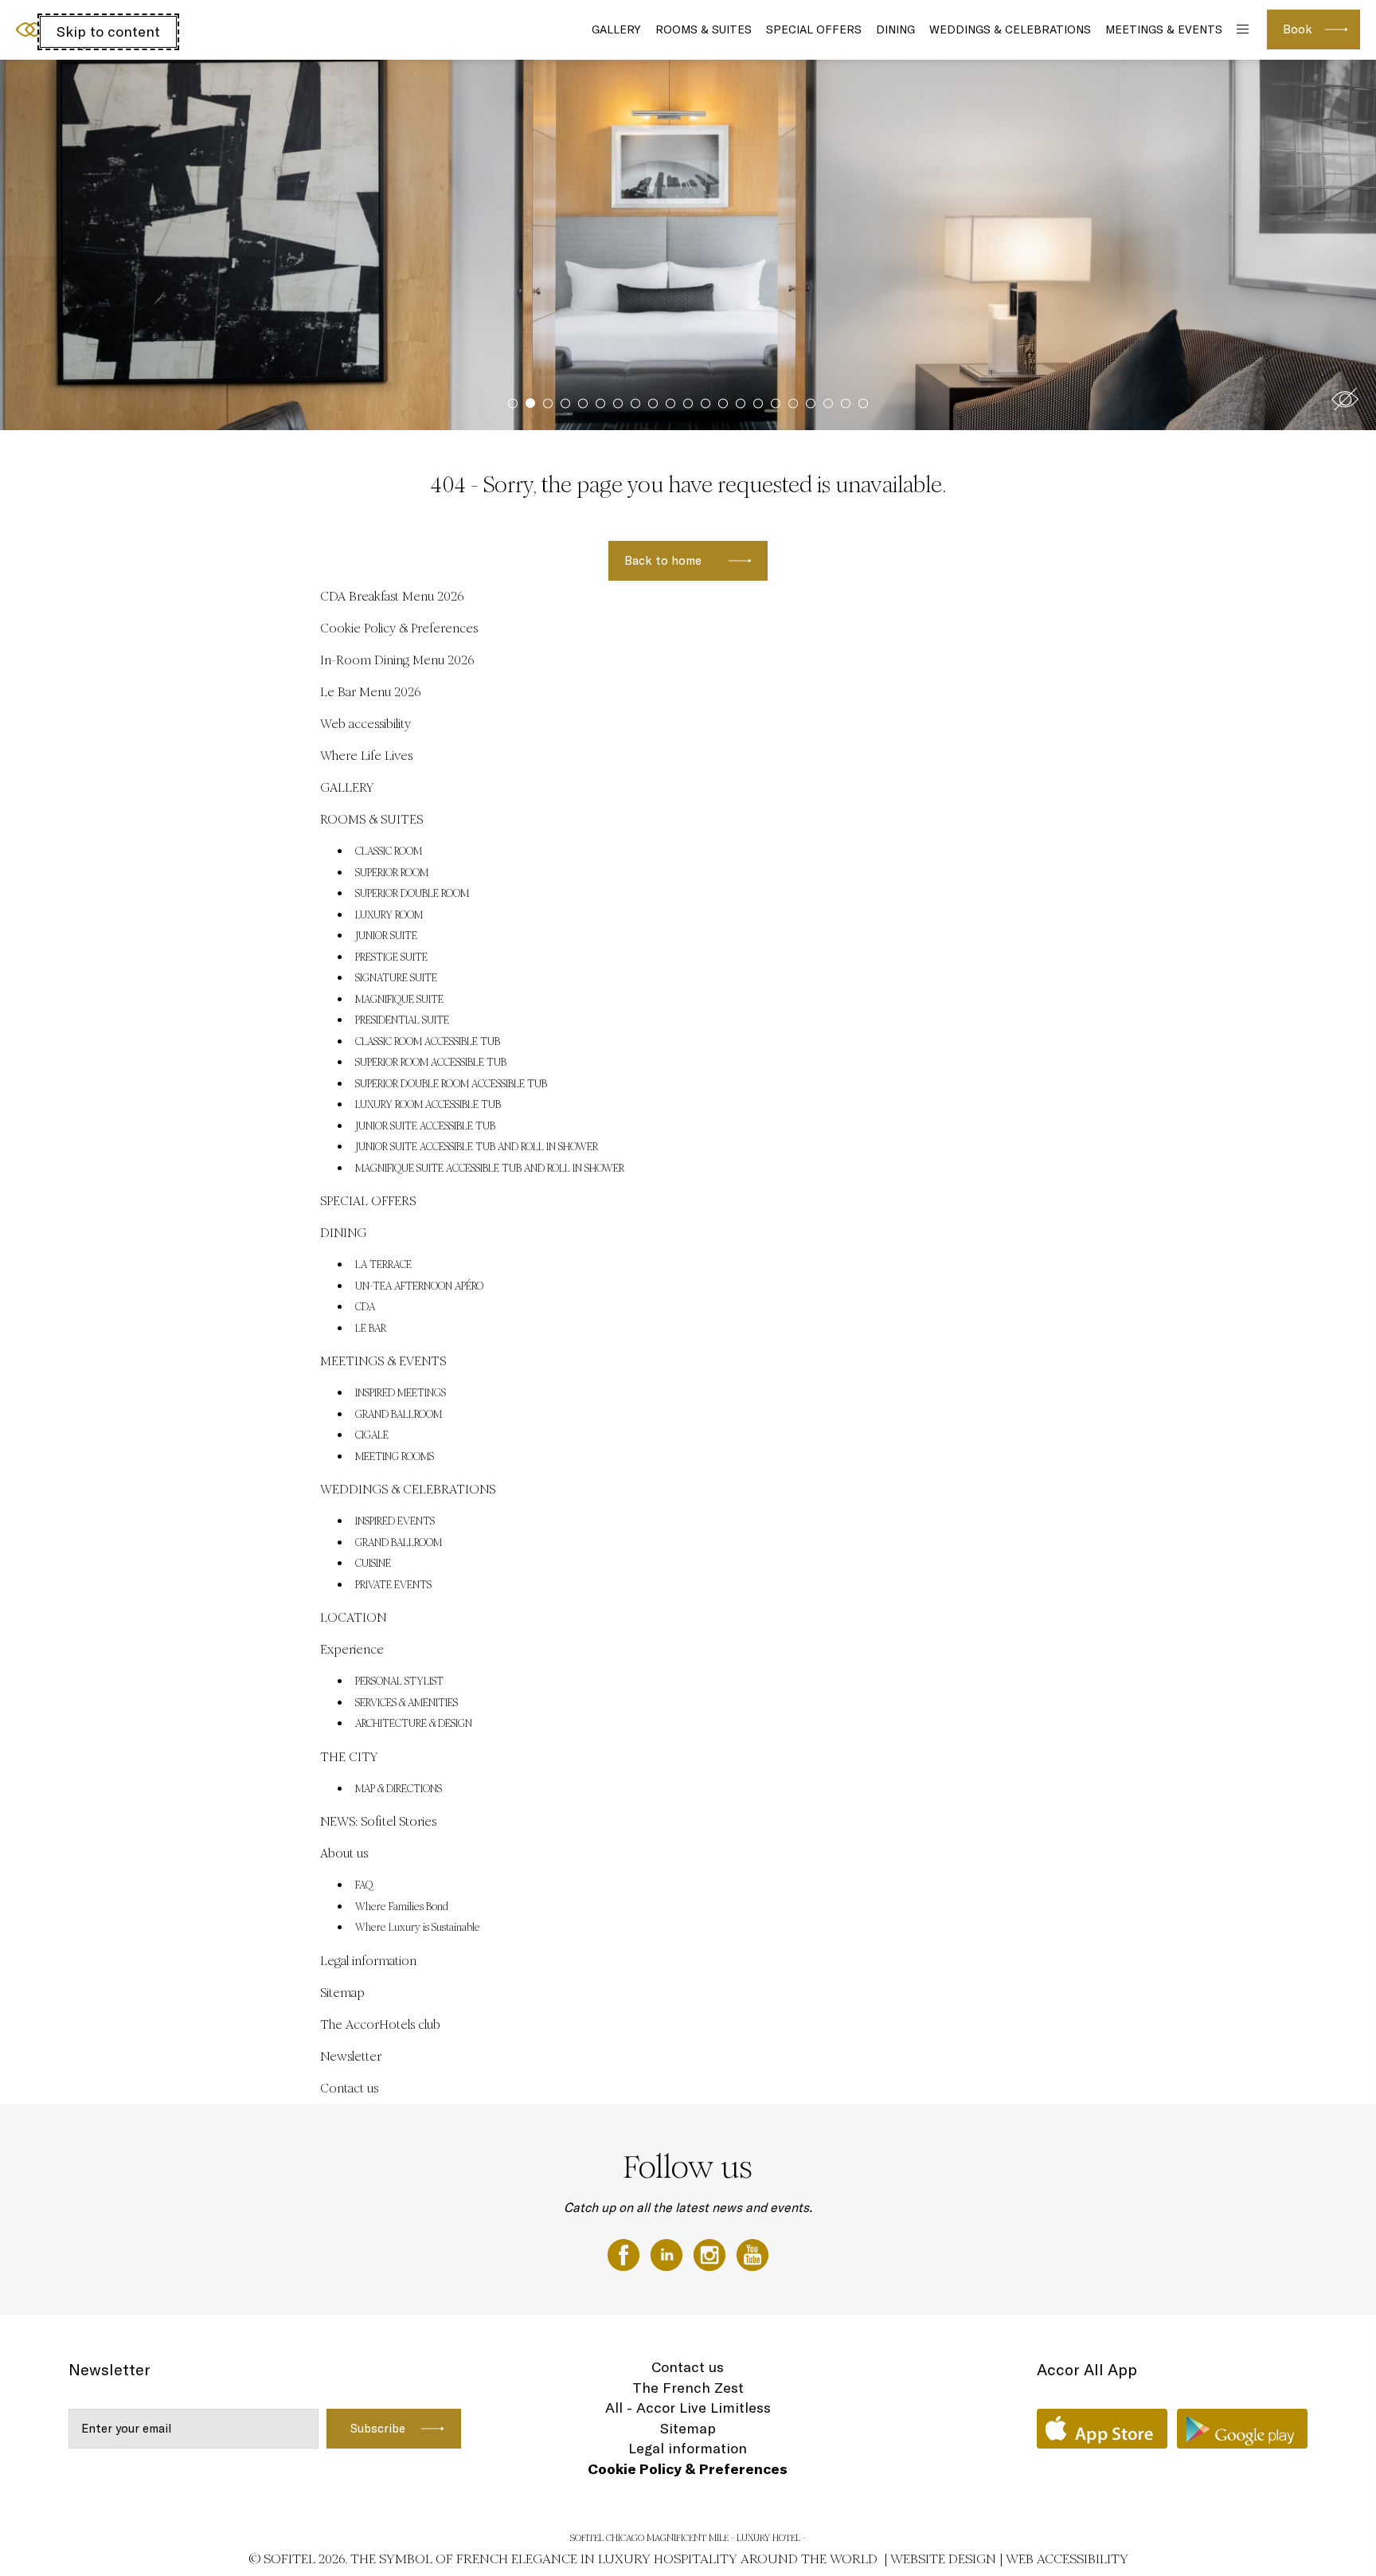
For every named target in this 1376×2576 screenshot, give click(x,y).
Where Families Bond (402, 1907)
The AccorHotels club (380, 2024)
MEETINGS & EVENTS (1164, 29)
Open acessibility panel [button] (65, 28)
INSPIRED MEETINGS (401, 1393)
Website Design (943, 2559)
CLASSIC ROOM (389, 851)
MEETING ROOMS (395, 1457)
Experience (352, 1649)
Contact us (349, 2088)
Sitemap (342, 1993)
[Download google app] (1242, 2429)
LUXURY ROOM (389, 915)
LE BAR (371, 1329)
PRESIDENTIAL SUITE (402, 1020)
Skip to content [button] (108, 31)
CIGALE (372, 1435)
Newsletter (351, 2056)
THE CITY (349, 1757)
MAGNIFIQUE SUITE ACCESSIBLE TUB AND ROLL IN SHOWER (490, 1169)
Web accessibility (365, 724)
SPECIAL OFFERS (814, 29)
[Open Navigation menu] (1241, 30)
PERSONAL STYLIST (399, 1681)
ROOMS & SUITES (704, 29)
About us (344, 1853)
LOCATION (353, 1617)
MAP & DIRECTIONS (399, 1789)
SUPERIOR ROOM (392, 873)
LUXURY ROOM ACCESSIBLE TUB (428, 1105)
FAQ (364, 1885)
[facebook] (625, 2253)
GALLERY (616, 29)
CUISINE (373, 1564)
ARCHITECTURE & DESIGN (414, 1724)
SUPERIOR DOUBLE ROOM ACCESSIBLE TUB (451, 1084)
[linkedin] (668, 2253)
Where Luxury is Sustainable (418, 1928)
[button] (1345, 399)
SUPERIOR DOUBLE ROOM (412, 894)
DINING (895, 29)
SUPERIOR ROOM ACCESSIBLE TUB (431, 1063)
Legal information (368, 1961)
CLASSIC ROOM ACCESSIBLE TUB (428, 1042)
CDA (365, 1307)
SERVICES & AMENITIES (407, 1703)
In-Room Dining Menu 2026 (397, 660)
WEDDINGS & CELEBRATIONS (1010, 29)
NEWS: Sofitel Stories (378, 1821)
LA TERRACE (383, 1265)
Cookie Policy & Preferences (399, 628)
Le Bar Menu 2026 (371, 692)
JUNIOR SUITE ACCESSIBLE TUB (425, 1126)
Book (1298, 29)
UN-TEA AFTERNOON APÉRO (419, 1286)
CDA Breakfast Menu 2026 (392, 596)
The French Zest (688, 2388)
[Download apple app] (1102, 2429)
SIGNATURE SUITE (396, 978)
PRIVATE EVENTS (393, 1585)
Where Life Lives (366, 756)
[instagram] (711, 2253)
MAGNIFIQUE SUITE (399, 1000)
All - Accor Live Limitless (688, 2408)
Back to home (663, 560)
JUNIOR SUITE (386, 936)
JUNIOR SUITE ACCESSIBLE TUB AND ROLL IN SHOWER (477, 1147)
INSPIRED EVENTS (395, 1521)
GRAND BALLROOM (399, 1415)
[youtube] (752, 2253)
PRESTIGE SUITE (391, 957)
